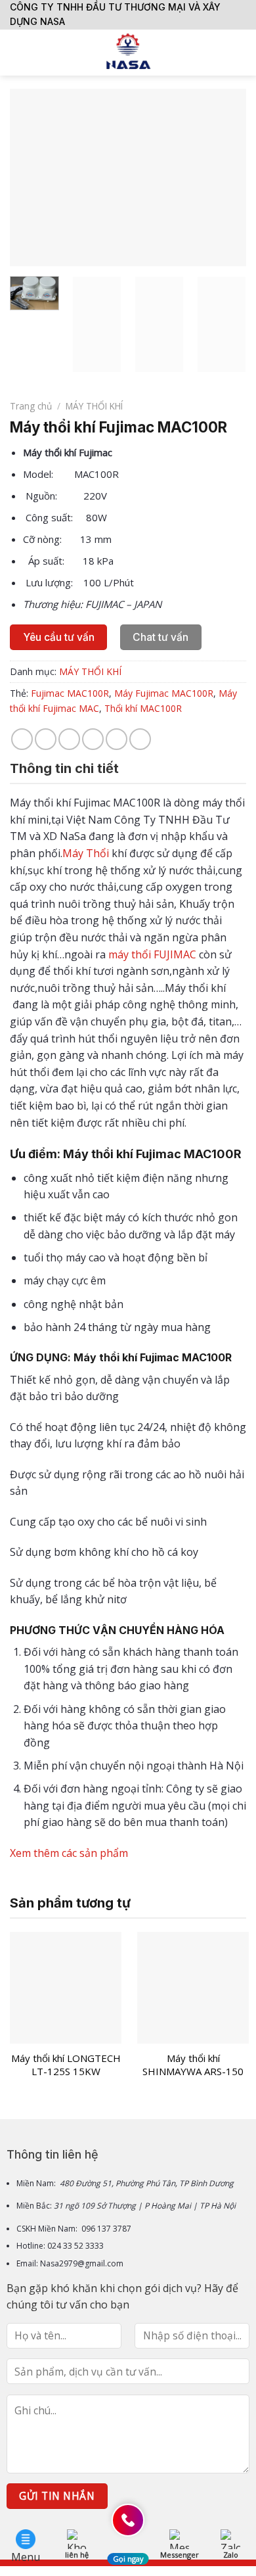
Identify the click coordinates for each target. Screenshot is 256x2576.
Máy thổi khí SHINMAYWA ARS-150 (193, 2065)
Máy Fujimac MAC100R (164, 693)
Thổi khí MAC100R (143, 708)
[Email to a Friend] (93, 739)
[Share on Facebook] (46, 739)
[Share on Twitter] (69, 739)
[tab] (128, 768)
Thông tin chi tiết (64, 768)
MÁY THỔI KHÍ (94, 406)
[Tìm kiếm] (241, 53)
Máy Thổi (86, 853)
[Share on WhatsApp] (22, 739)
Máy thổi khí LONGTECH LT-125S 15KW (66, 2065)
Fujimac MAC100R (70, 693)
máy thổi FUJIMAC (152, 954)
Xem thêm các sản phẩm (70, 1853)
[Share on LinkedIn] (140, 739)
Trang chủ (31, 406)
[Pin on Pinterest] (117, 739)
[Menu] (18, 52)
